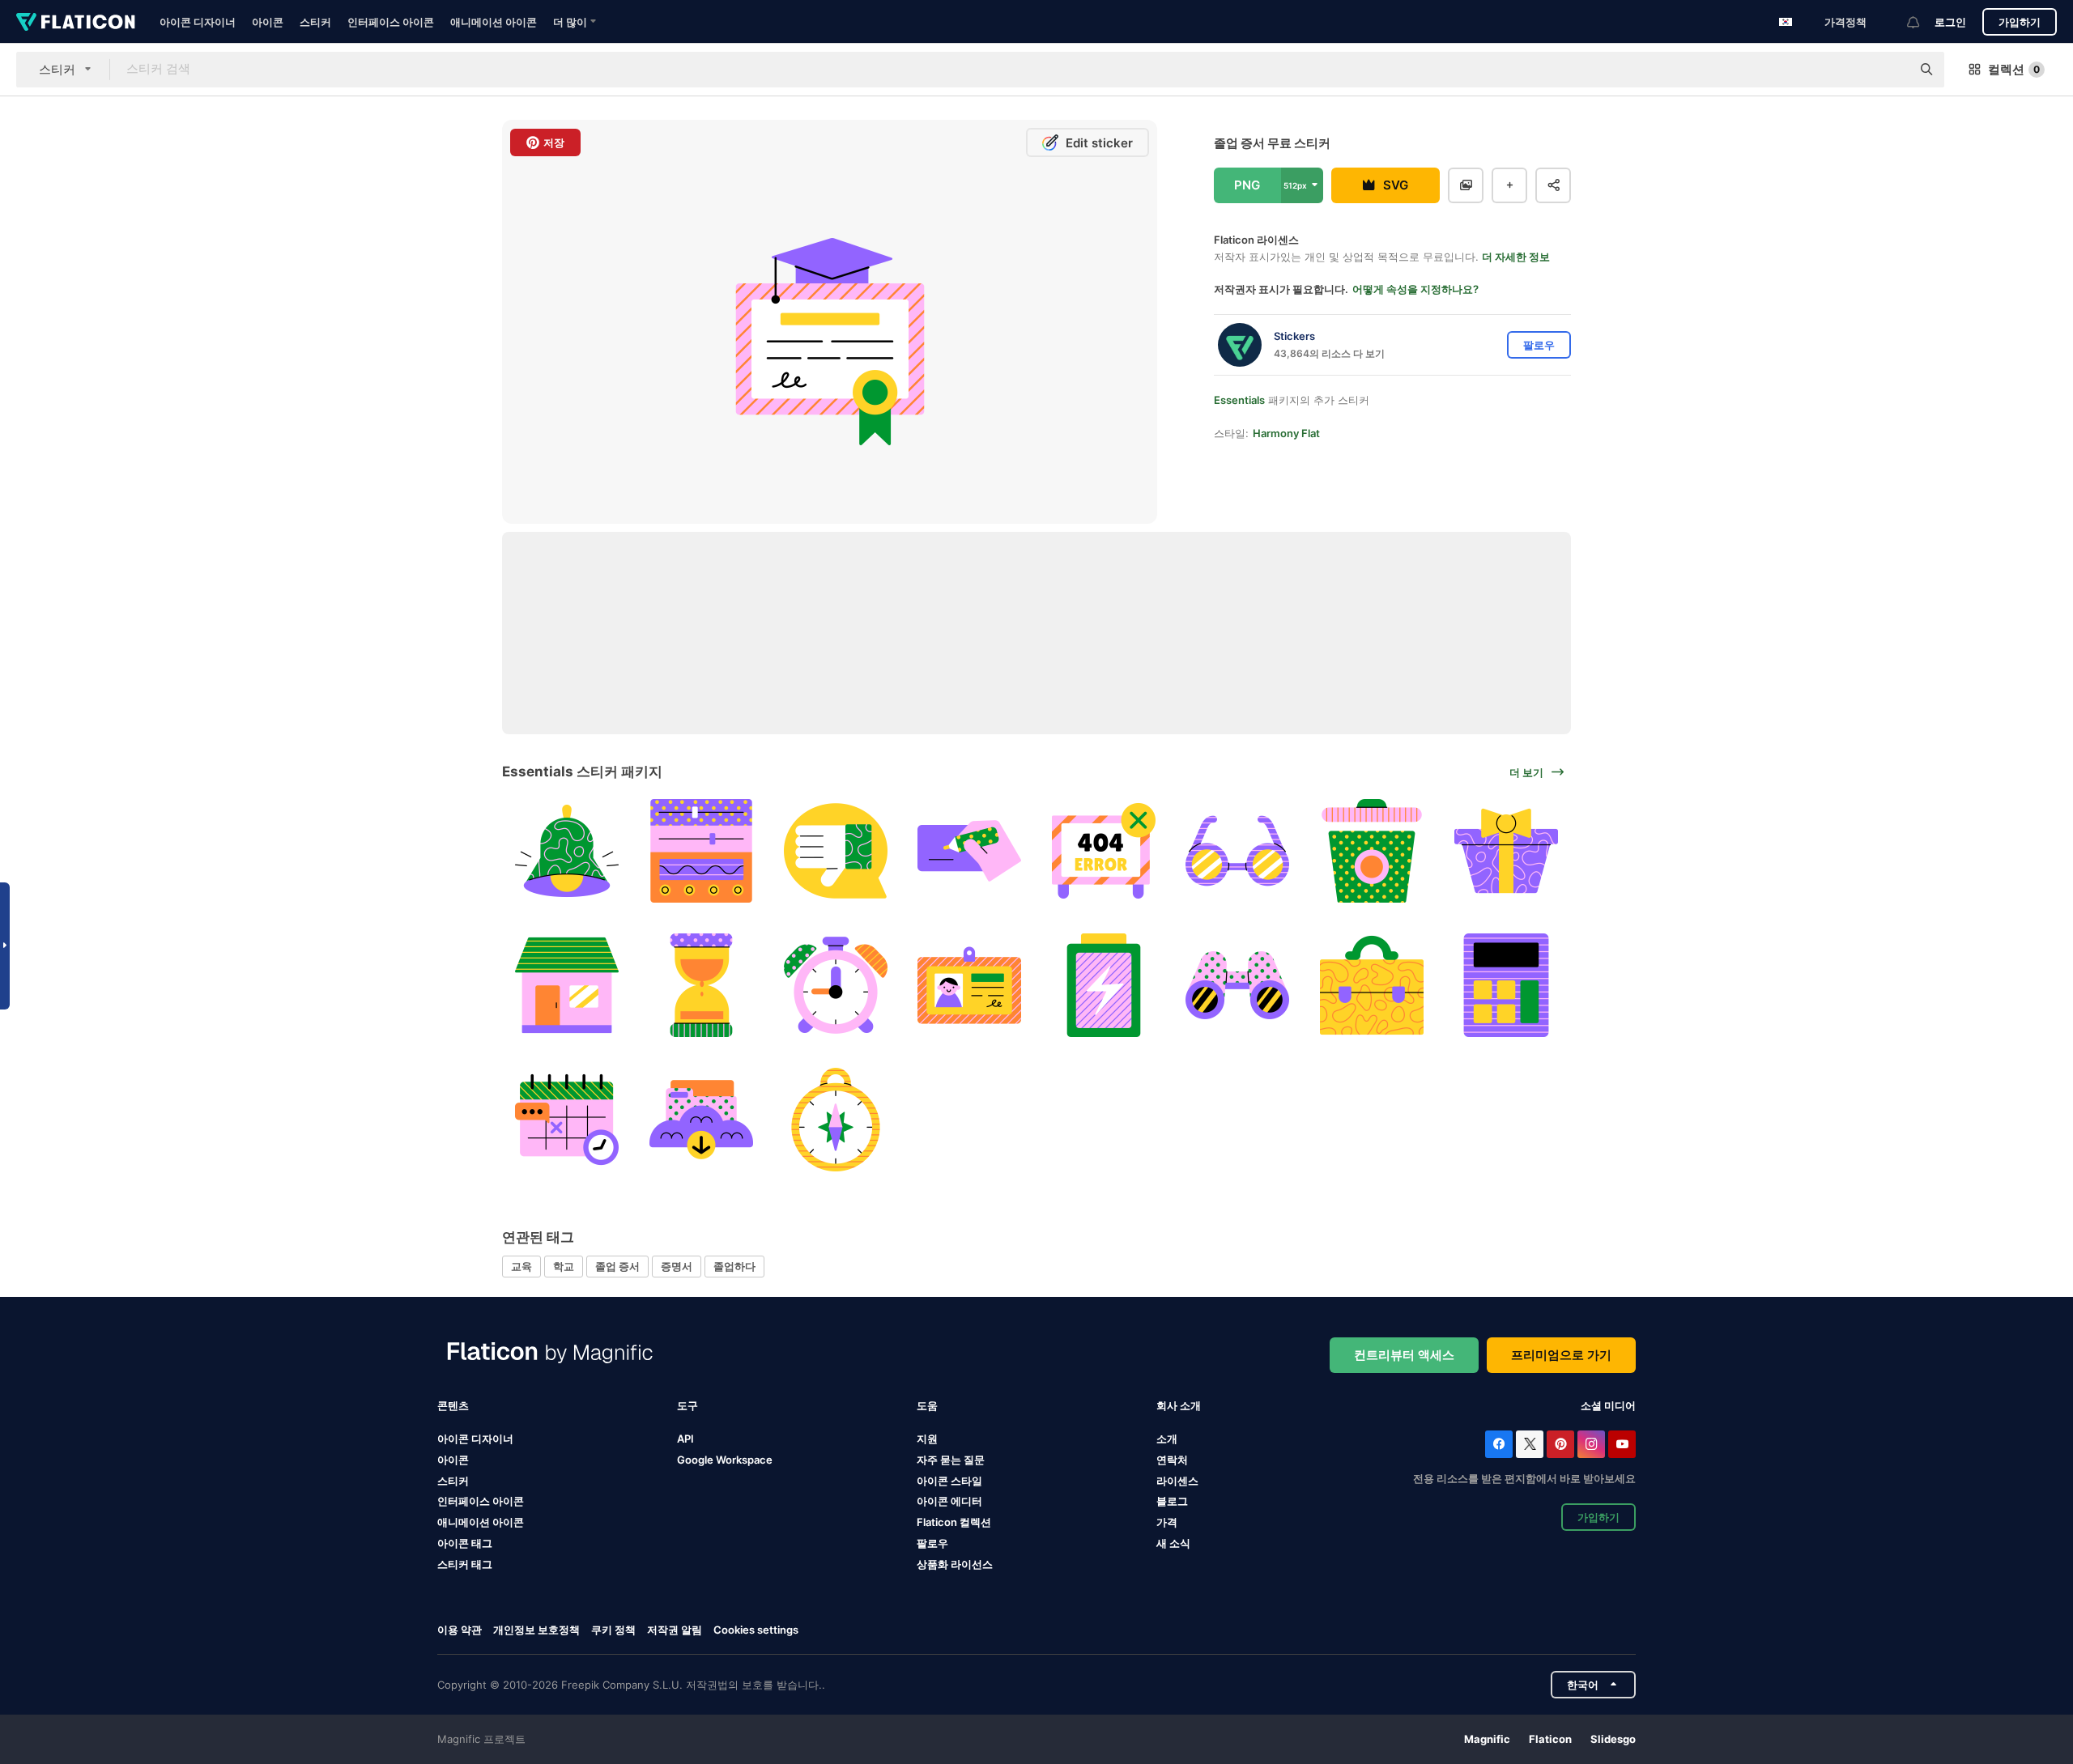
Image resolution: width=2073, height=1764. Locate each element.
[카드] (970, 986)
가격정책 (1845, 22)
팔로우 (932, 1543)
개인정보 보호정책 (536, 1630)
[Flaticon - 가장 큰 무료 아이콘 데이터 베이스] (76, 22)
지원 (927, 1439)
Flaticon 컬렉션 (954, 1522)
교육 (521, 1266)
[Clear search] (1891, 70)
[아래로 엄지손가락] (835, 851)
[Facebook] (1499, 1444)
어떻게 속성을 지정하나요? (1415, 289)
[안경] (1238, 851)
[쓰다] (970, 851)
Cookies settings (756, 1630)
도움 (927, 1405)
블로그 (1172, 1501)
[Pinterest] (1560, 1444)
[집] (567, 986)
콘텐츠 (453, 1405)
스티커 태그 (465, 1564)
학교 (564, 1266)
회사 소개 (1179, 1405)
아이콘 (268, 22)
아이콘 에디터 (949, 1501)
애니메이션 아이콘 (494, 22)
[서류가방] (1372, 986)
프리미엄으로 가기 (1561, 1355)
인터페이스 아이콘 (391, 22)
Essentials (1239, 400)
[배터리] (1104, 986)
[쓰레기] (1372, 851)
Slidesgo (1613, 1739)
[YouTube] (1622, 1444)
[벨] (567, 851)
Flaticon (1550, 1739)
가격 (1167, 1522)
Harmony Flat (1286, 433)
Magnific (1487, 1739)
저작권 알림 (675, 1630)
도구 (687, 1405)
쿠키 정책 (613, 1630)
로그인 (1950, 22)
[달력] (567, 1119)
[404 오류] (1104, 851)
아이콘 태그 (465, 1543)
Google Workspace (725, 1460)
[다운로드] (702, 1119)
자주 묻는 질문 (951, 1460)
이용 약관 (460, 1630)
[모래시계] (702, 986)
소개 (1167, 1439)
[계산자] (1506, 986)
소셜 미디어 (1608, 1405)
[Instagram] (1591, 1444)
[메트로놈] (835, 1119)
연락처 (1172, 1460)
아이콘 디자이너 (198, 22)
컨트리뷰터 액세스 (1404, 1355)
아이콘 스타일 (949, 1481)
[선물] (1506, 851)
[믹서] (702, 851)
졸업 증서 (617, 1266)
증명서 (677, 1266)
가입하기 (2020, 22)
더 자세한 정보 (1516, 257)
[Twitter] (1530, 1444)
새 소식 (1173, 1543)
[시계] (835, 986)
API (685, 1439)
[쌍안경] (1238, 986)
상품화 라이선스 (955, 1564)
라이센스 (1177, 1481)
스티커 (315, 22)
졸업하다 (734, 1266)
